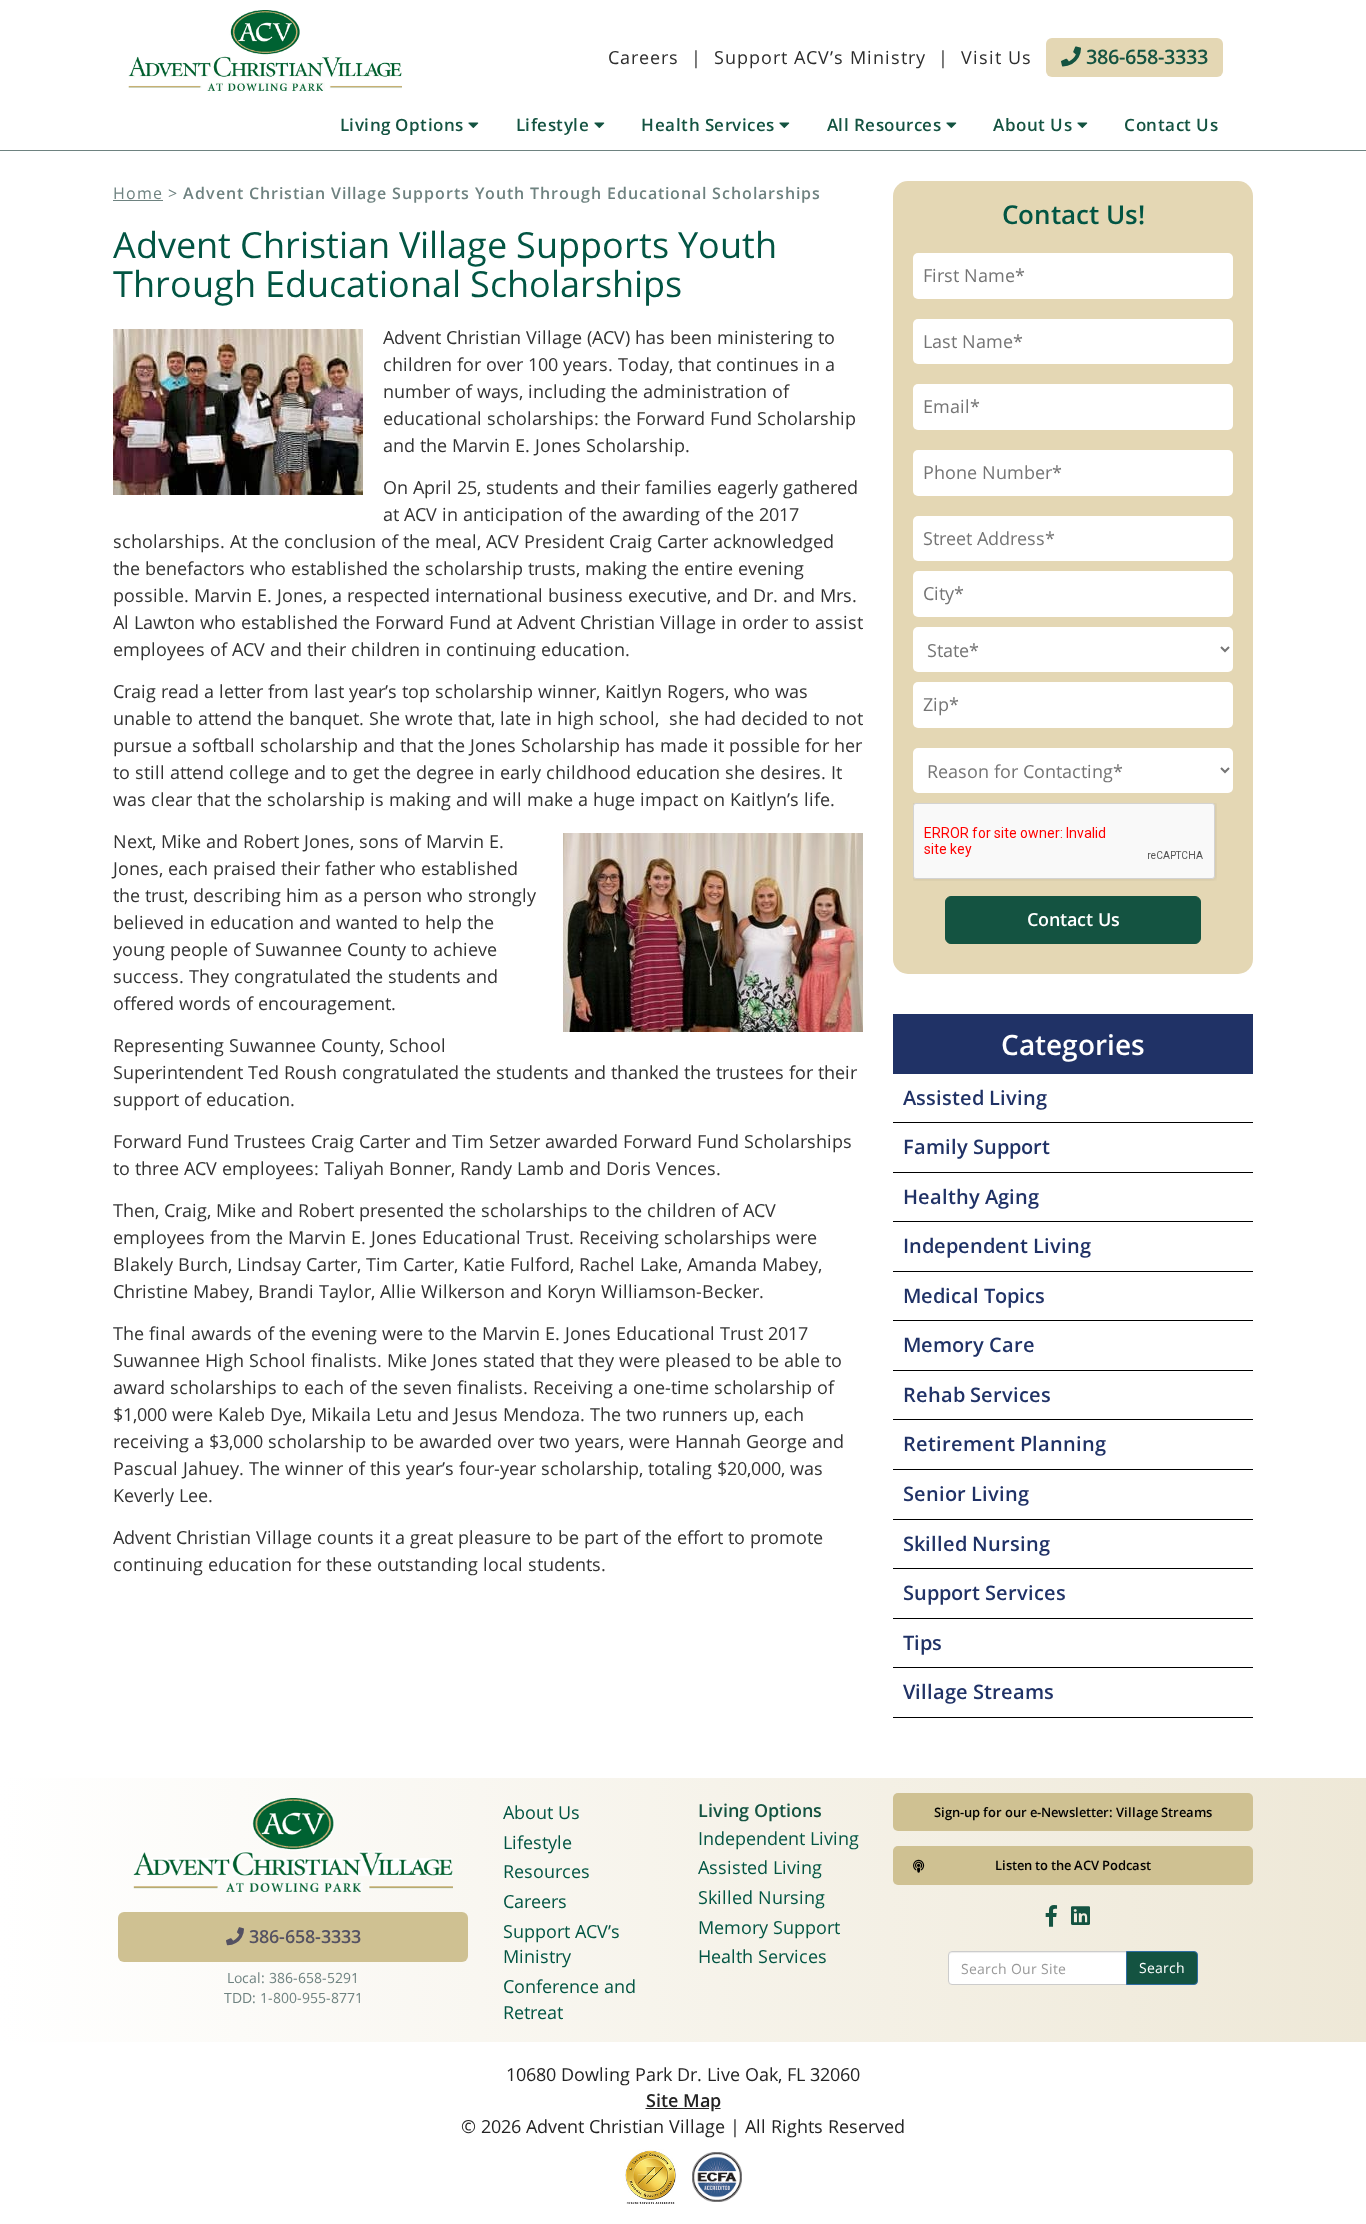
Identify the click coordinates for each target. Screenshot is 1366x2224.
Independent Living (997, 1245)
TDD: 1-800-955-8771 (293, 1997)
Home (138, 193)
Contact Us (1171, 124)
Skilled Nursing (976, 1543)
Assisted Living (975, 1097)
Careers (643, 57)
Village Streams (978, 1691)
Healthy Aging (971, 1196)
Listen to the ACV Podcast (1073, 1865)
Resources (546, 1871)
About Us (1035, 124)
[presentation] (1065, 842)
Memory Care (969, 1344)
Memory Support (769, 1927)
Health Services (710, 124)
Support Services (984, 1592)
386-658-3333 (1144, 56)
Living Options (404, 124)
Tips (922, 1642)
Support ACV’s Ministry (820, 57)
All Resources (886, 124)
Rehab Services (977, 1394)
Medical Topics (974, 1295)
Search (1162, 1967)
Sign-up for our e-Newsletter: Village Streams (1073, 1812)
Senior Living (966, 1493)
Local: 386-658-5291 (293, 1977)
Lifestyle (555, 124)
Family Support (976, 1146)
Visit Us (996, 57)
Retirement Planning (1004, 1443)
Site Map (683, 2100)
